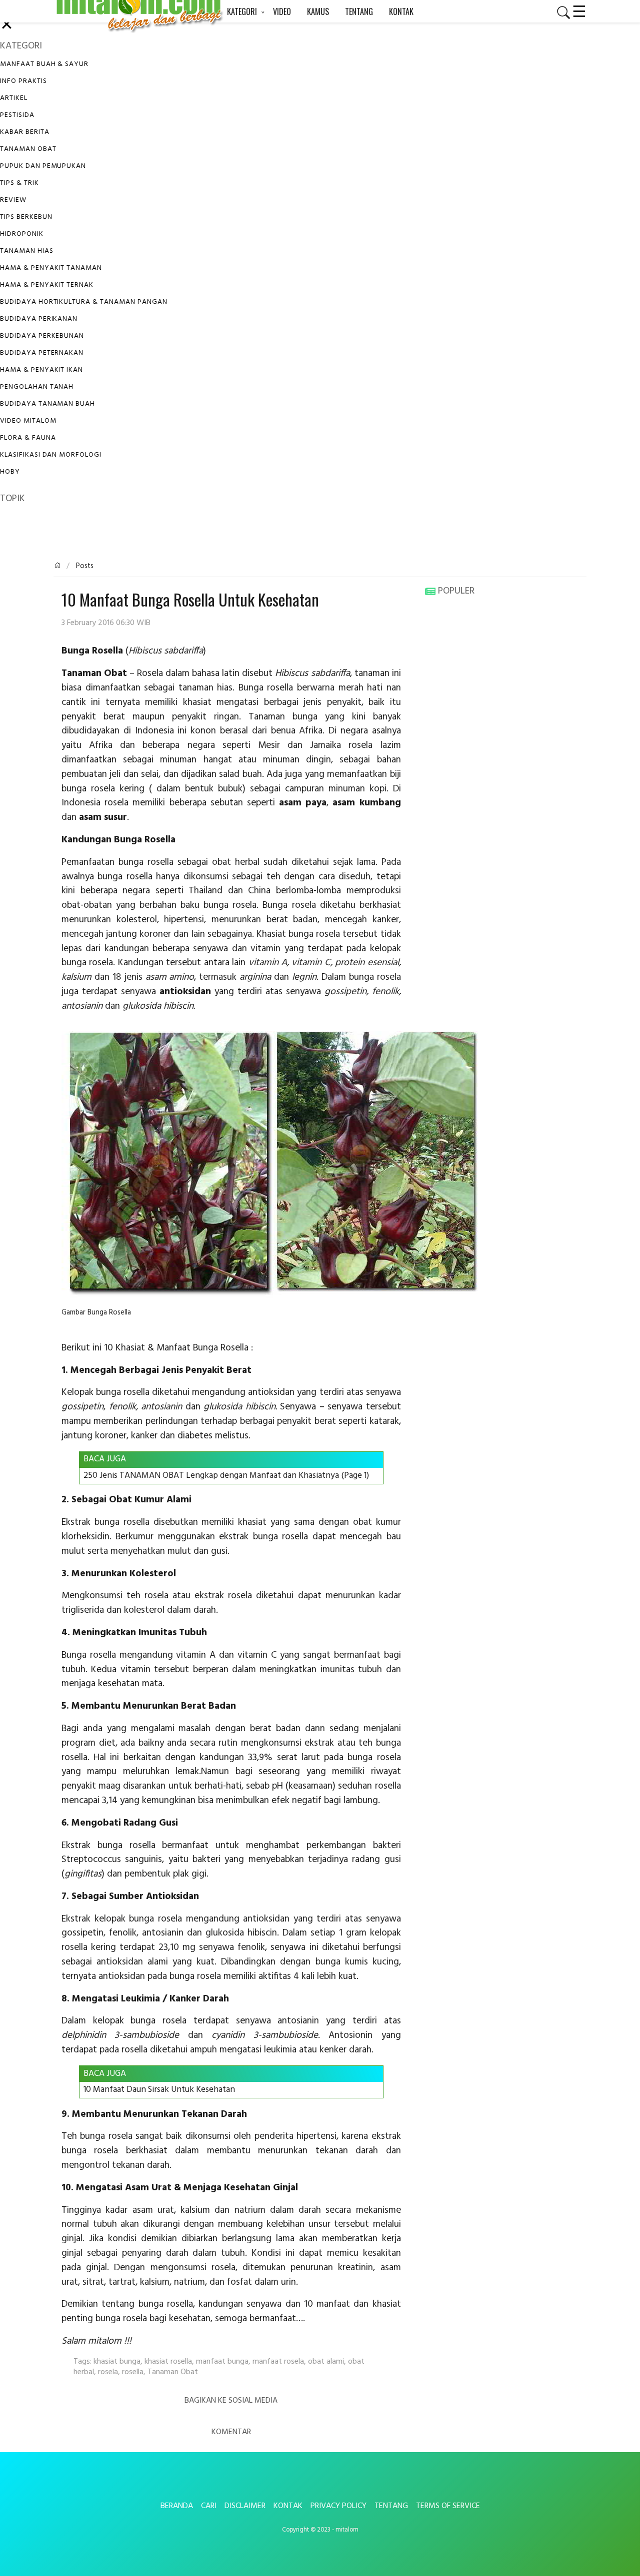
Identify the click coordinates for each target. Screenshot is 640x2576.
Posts (84, 566)
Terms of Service (448, 2506)
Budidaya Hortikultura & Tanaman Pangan (83, 302)
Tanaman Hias (27, 251)
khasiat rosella (168, 2362)
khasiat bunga (117, 2362)
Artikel (14, 98)
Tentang (391, 2506)
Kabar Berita (25, 132)
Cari (209, 2506)
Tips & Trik (19, 183)
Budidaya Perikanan (39, 319)
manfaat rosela (278, 2362)
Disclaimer (245, 2506)
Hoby (10, 472)
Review (13, 200)
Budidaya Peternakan (42, 353)
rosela (108, 2372)
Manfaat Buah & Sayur (44, 64)
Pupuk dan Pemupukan (43, 166)
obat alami (326, 2362)
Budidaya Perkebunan (42, 336)
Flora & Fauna (28, 438)
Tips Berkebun (26, 217)
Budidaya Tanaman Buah (47, 404)
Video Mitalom (28, 421)
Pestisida (17, 115)
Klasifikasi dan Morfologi (51, 455)
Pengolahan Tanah (37, 387)
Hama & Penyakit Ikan (41, 370)
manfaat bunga (222, 2362)
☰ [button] (579, 10)
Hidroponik (22, 234)
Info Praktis (23, 81)
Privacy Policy (338, 2506)
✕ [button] (7, 26)
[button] (559, 12)
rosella (133, 2372)
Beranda (177, 2506)
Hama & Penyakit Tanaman (51, 268)
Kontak (288, 2506)
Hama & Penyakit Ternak (47, 285)
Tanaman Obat (28, 149)
